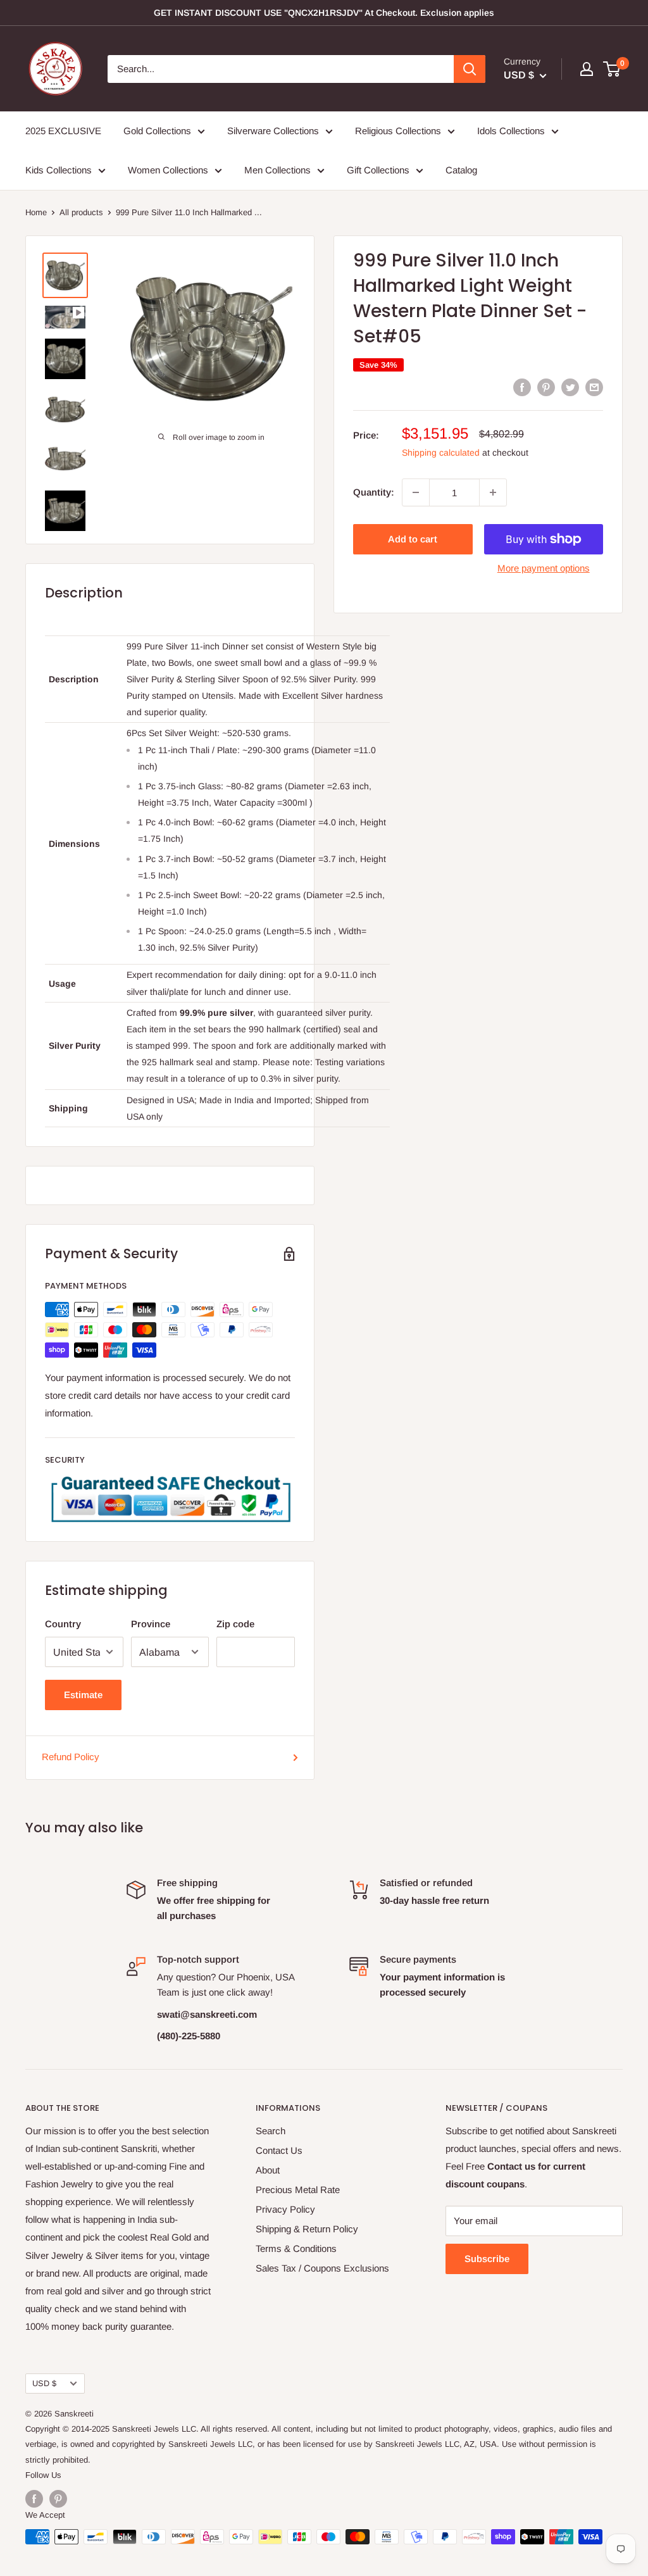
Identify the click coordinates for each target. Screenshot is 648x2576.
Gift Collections (378, 170)
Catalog (461, 170)
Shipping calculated (441, 453)
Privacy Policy (285, 2209)
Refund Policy (71, 1757)
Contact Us (279, 2150)
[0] (612, 69)
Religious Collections (398, 131)
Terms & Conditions (296, 2248)
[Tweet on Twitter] (570, 387)
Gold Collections (157, 131)
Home (36, 212)
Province (151, 1624)
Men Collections (277, 170)
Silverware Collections (273, 131)
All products (81, 212)
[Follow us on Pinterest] (58, 2499)
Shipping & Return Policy (307, 2229)
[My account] (587, 69)
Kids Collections (59, 170)
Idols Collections (511, 131)
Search (271, 2131)
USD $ (44, 2383)
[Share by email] (594, 387)
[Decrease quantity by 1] (416, 492)
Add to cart (413, 539)
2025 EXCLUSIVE (63, 131)
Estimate (83, 1695)
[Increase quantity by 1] (493, 492)
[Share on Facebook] (522, 387)
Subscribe (487, 2259)
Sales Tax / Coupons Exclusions (322, 2268)
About (268, 2170)
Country (63, 1624)
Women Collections (168, 170)
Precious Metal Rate (298, 2190)
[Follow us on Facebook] (34, 2499)
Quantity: (374, 492)
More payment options (544, 568)
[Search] (470, 69)
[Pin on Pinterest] (546, 387)
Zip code (235, 1624)
